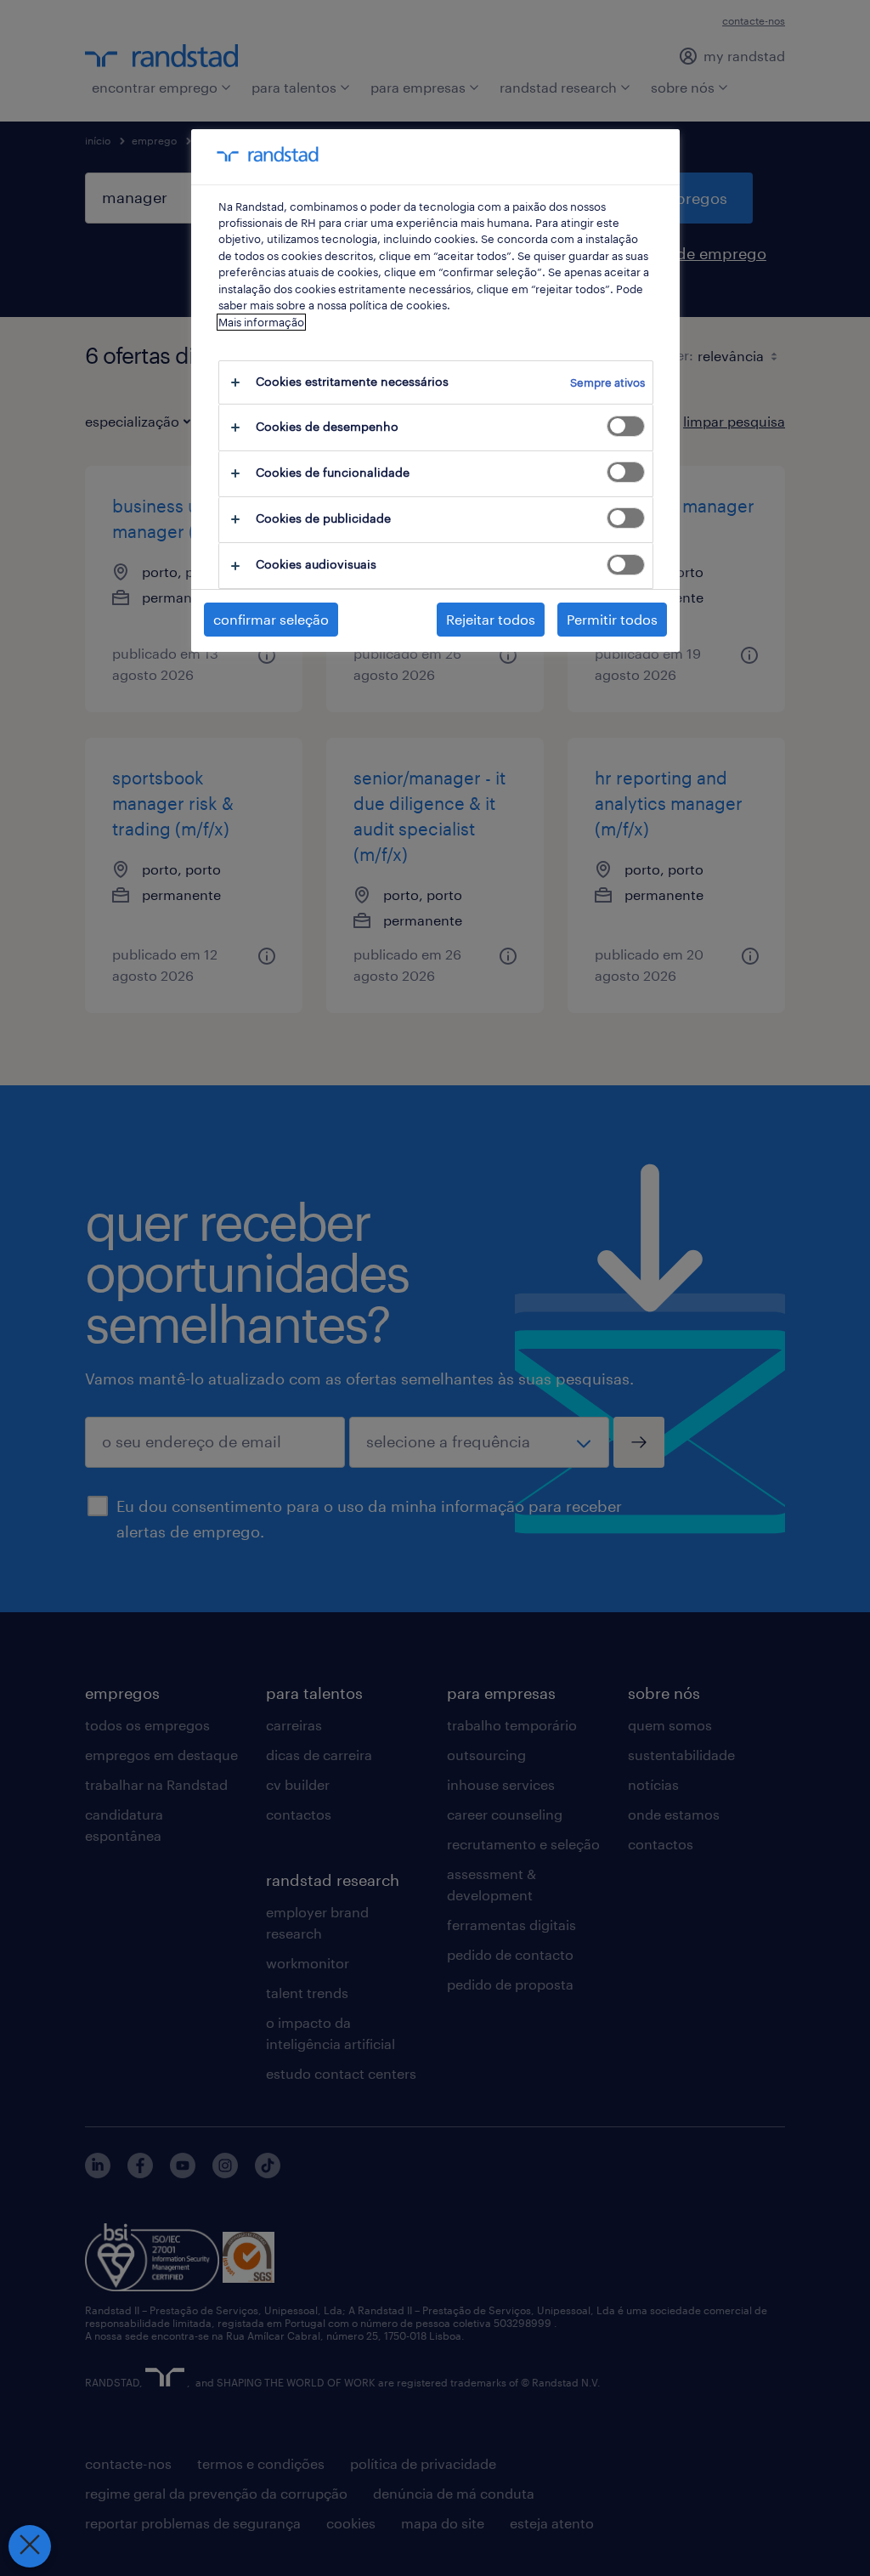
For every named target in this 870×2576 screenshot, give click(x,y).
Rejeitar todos (491, 619)
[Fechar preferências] (30, 2546)
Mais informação (261, 322)
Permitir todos (612, 619)
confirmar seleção (271, 619)
